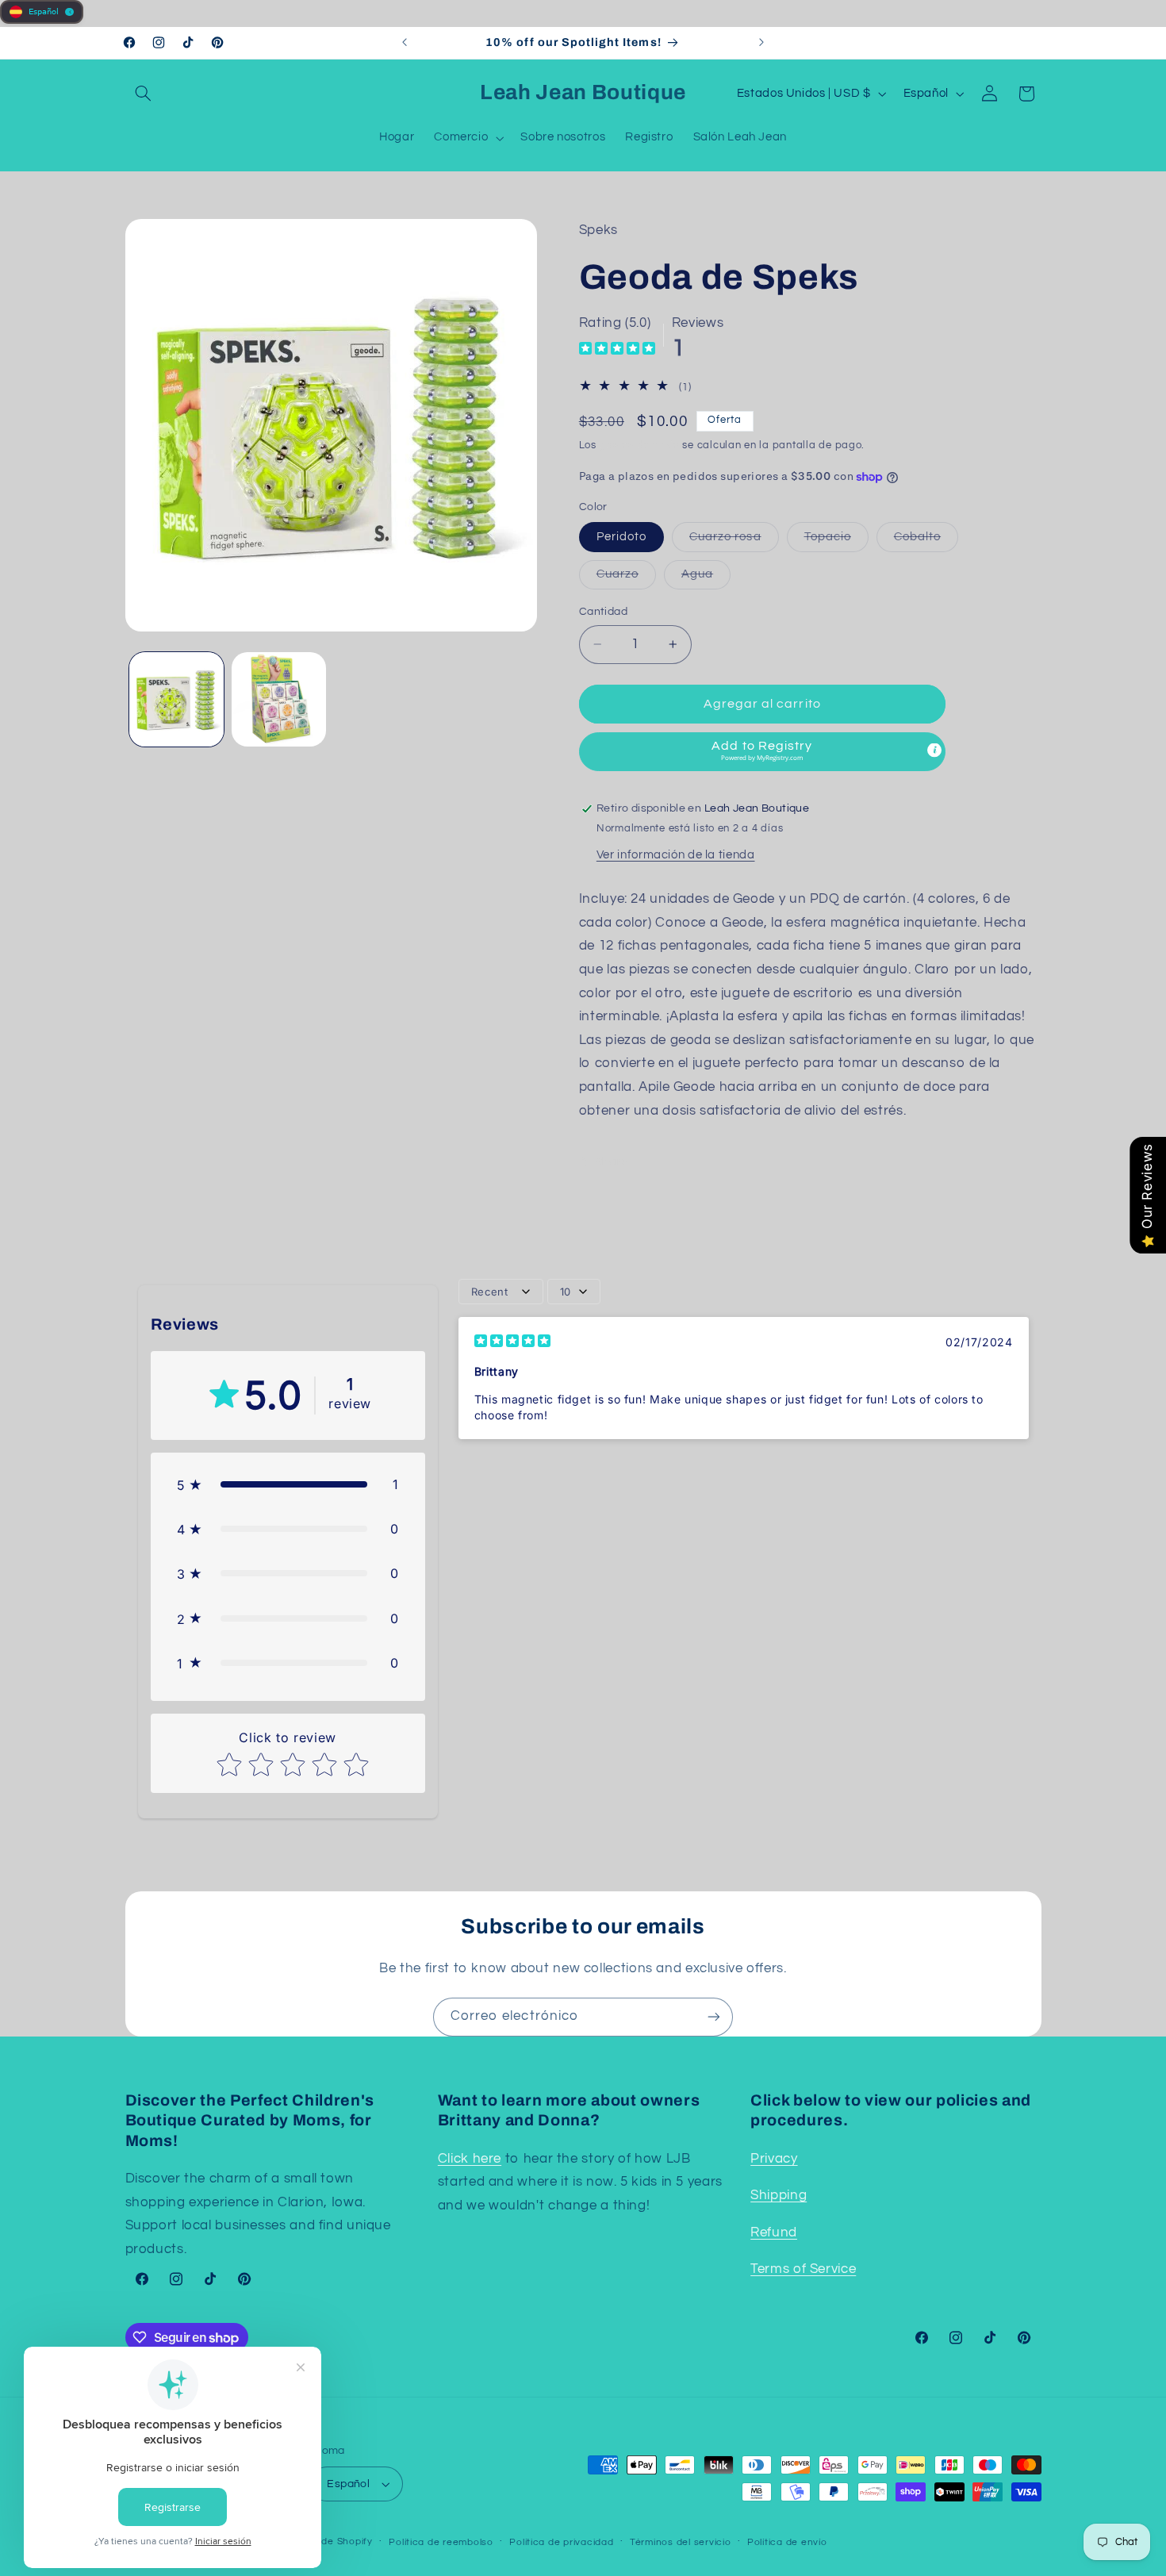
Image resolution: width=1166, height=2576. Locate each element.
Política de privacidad (561, 2542)
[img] (617, 350)
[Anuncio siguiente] (761, 43)
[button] (144, 94)
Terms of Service (803, 2269)
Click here (470, 2159)
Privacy (774, 2159)
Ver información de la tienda (676, 855)
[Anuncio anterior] (405, 43)
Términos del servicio (680, 2542)
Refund (774, 2232)
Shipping (779, 2195)
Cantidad (603, 612)
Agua (706, 578)
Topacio (836, 541)
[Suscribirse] (714, 2017)
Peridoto (621, 537)
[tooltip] (934, 751)
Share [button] (612, 1162)
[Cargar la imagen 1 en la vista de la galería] (176, 699)
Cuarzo (626, 578)
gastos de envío (640, 446)
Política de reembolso (441, 2542)
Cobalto (926, 541)
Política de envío (787, 2542)
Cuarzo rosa (734, 541)
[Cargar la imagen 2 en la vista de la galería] (279, 699)
